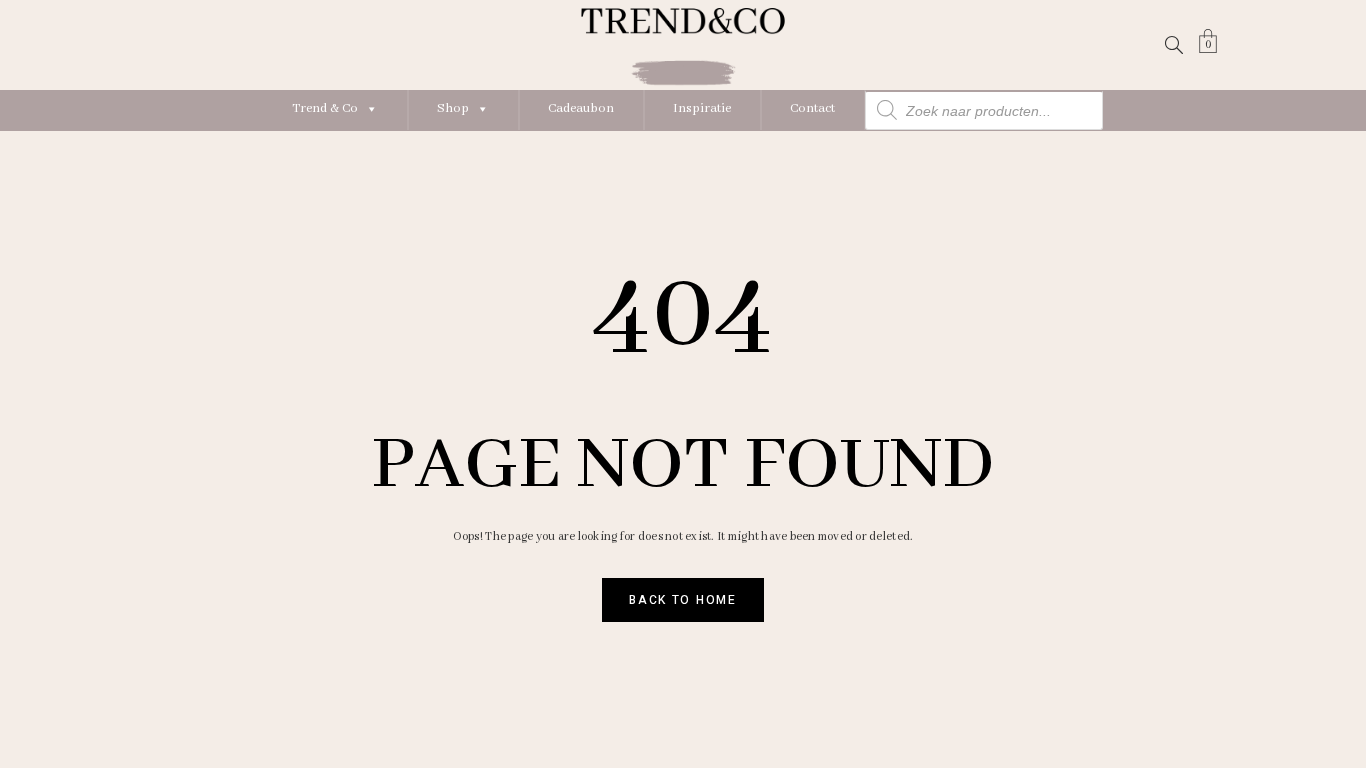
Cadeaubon (581, 108)
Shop (453, 108)
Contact (812, 108)
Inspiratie (702, 108)
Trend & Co (325, 108)
